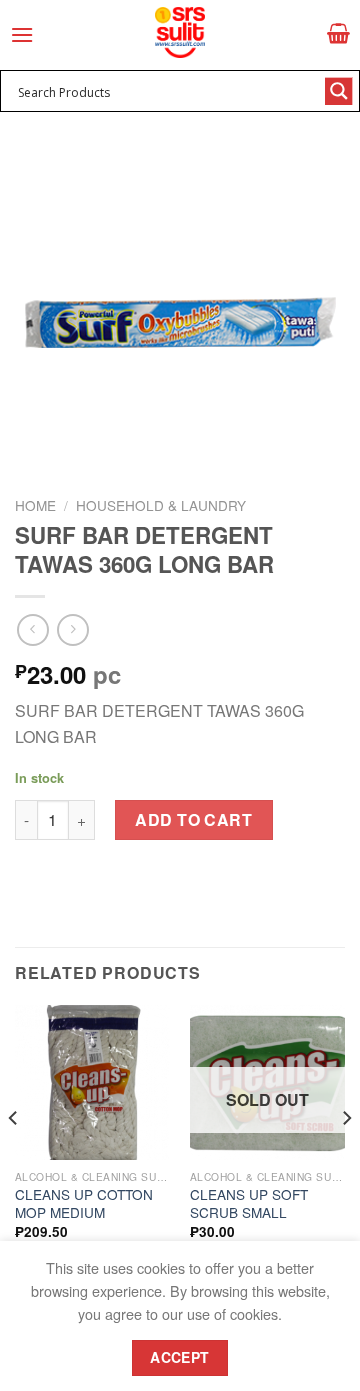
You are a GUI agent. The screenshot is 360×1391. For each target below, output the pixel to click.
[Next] (346, 1158)
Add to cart (193, 819)
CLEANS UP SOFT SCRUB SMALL (249, 1203)
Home (35, 505)
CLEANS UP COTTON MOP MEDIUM (84, 1203)
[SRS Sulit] (180, 32)
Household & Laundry (161, 505)
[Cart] (338, 33)
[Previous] (14, 1158)
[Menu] (22, 34)
